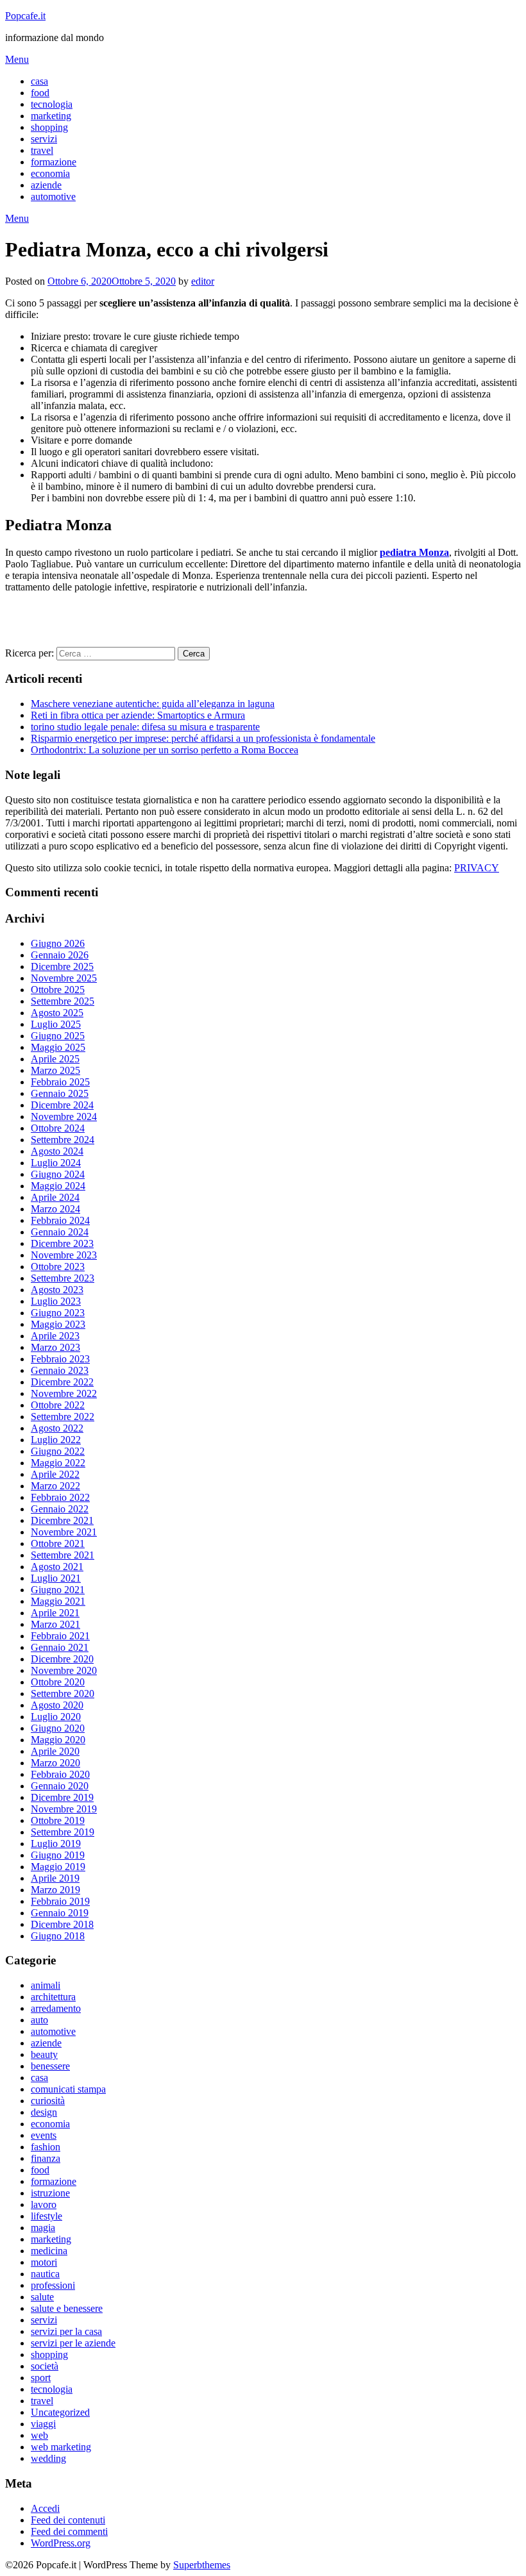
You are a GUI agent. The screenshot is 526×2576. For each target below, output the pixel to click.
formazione (54, 162)
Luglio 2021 (56, 1578)
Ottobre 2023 (58, 1267)
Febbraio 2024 (60, 1220)
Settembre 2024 (63, 1140)
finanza (46, 2158)
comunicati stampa (68, 2089)
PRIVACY (477, 868)
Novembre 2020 (64, 1670)
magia (43, 2228)
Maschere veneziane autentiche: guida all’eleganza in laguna (153, 704)
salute (42, 2297)
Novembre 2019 (64, 1809)
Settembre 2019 (63, 1832)
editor (203, 281)
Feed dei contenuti (68, 2520)
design (44, 2112)
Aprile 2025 (55, 1059)
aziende (46, 185)
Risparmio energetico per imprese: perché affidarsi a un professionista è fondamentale (203, 738)
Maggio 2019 (58, 1867)
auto (39, 2020)
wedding (48, 2458)
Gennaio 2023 (60, 1370)
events (44, 2135)
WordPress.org (61, 2543)
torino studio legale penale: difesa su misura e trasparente (145, 727)
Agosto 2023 (57, 1290)
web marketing (61, 2447)
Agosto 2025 (57, 1013)
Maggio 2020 (58, 1740)
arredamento (56, 2008)
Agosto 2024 (57, 1151)
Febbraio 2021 (60, 1636)
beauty (44, 2054)
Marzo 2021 (55, 1624)
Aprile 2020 (55, 1751)
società (45, 2366)
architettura (53, 1997)
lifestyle (47, 2216)
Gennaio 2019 (60, 1913)
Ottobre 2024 (58, 1128)
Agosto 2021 (57, 1567)
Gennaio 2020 (60, 1786)
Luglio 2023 (56, 1301)
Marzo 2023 (55, 1347)
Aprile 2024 (55, 1197)
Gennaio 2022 (60, 1509)
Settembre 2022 (63, 1417)
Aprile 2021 (55, 1613)
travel (42, 150)
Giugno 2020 (58, 1728)
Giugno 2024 (58, 1174)
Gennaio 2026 (60, 955)
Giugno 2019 (58, 1855)
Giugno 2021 (58, 1590)
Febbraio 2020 (60, 1774)
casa (39, 81)
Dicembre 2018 (62, 1924)
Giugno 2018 (58, 1936)
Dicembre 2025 (62, 966)
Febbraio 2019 (60, 1901)
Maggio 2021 (58, 1601)
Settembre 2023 (63, 1278)
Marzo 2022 (55, 1486)
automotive (53, 197)
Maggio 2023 (58, 1324)
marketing (51, 116)
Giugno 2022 (58, 1451)
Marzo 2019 (55, 1890)
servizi (44, 139)
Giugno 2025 (58, 1036)
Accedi (45, 2508)
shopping (49, 127)
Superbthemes (202, 2565)
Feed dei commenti (69, 2531)
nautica (45, 2274)
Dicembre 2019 (62, 1797)
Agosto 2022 (57, 1428)
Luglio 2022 (56, 1440)
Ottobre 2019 (58, 1820)
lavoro (44, 2204)
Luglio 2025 (56, 1024)
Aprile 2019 (55, 1878)
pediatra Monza (414, 552)
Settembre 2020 (63, 1694)
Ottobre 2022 (58, 1405)
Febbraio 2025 (60, 1082)
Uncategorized (60, 2412)
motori (44, 2262)
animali (46, 1985)
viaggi (43, 2424)
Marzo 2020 (55, 1763)
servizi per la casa (66, 2331)
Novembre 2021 (64, 1532)
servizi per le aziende (73, 2343)
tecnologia (52, 104)
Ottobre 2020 (58, 1682)
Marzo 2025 (55, 1070)
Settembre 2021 (63, 1555)
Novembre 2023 (64, 1255)
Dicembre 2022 (62, 1382)
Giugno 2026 (58, 943)
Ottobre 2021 (58, 1543)
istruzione (50, 2193)
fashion (46, 2147)
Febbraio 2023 (60, 1359)
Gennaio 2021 (60, 1647)
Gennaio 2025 (60, 1093)
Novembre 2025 (64, 978)
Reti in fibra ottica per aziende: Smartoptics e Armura (138, 715)
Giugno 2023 (58, 1313)
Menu (17, 59)
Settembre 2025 (63, 1001)
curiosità (48, 2101)
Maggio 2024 (58, 1186)
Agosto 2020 (57, 1705)
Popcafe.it (25, 16)
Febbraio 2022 (60, 1497)
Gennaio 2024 (60, 1232)
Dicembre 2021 (62, 1520)
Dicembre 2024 (62, 1105)
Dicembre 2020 (62, 1659)
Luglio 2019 (56, 1844)
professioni (53, 2285)
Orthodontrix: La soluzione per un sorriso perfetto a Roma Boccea (165, 750)
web (39, 2435)
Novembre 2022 (64, 1393)
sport (41, 2378)
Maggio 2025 (58, 1047)
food (40, 93)
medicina (49, 2251)
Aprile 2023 (55, 1336)
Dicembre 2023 (62, 1243)
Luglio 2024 (56, 1163)
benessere (50, 2066)
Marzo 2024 (55, 1209)
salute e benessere (67, 2308)
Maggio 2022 (58, 1463)
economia (50, 173)
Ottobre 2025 (58, 990)
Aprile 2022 (55, 1474)
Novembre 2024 (64, 1117)
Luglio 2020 (56, 1717)
